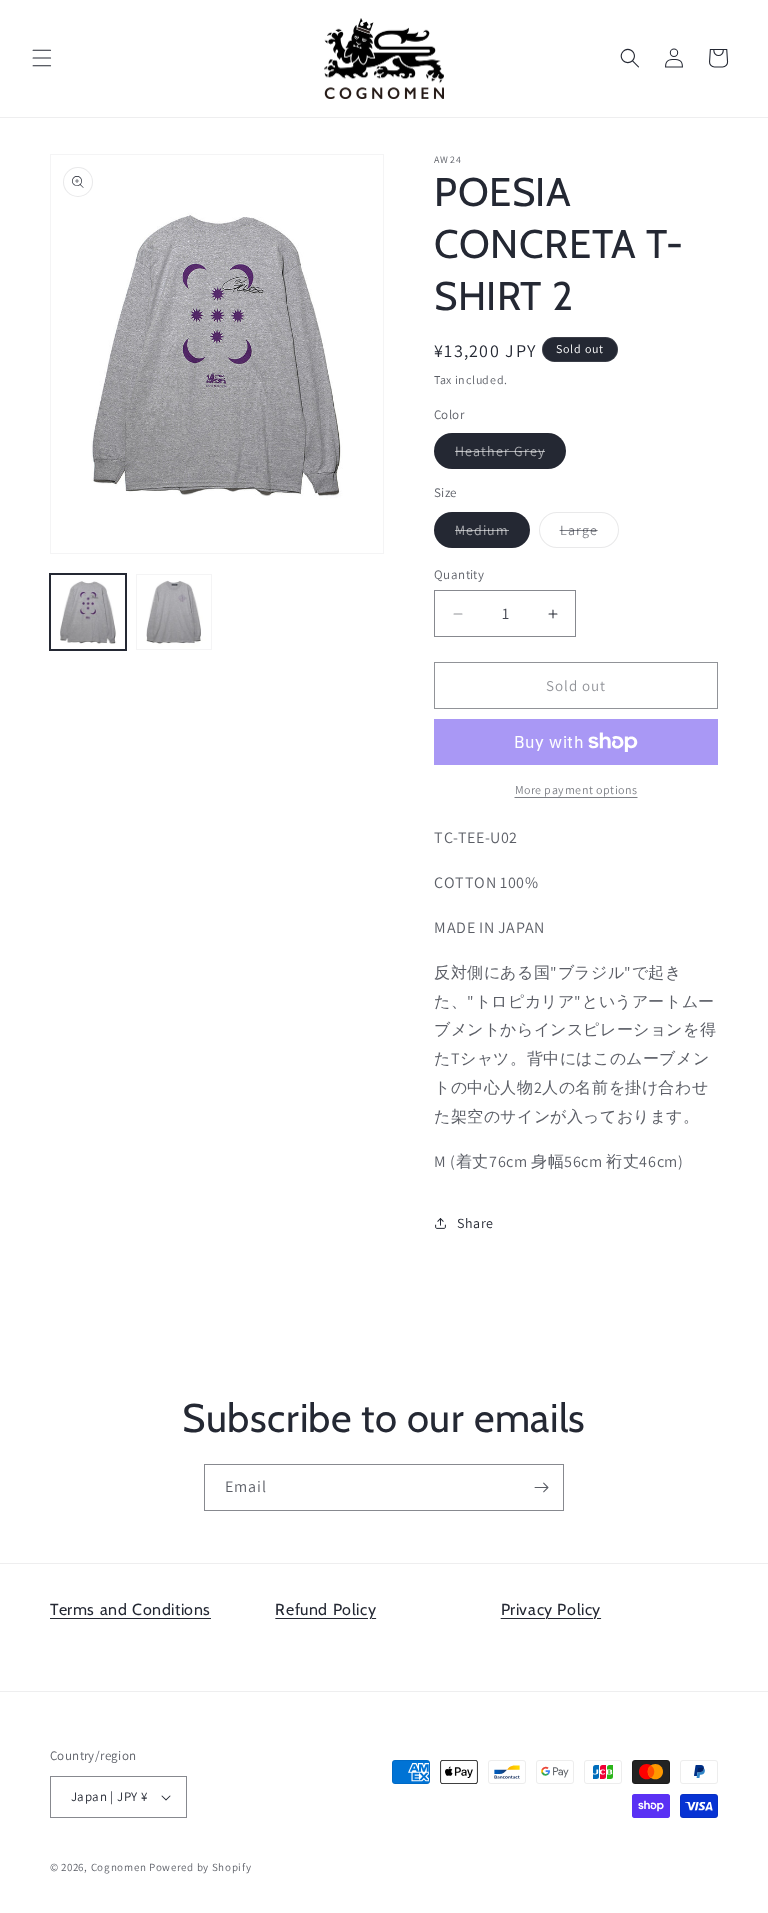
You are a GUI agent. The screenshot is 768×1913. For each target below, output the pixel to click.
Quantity (459, 574)
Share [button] (475, 1223)
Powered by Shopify (200, 1867)
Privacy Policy (551, 1609)
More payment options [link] (576, 789)
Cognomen (119, 1867)
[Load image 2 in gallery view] (174, 612)
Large (589, 534)
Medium (492, 534)
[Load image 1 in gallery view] (88, 612)
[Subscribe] (541, 1487)
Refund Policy (325, 1609)
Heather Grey (510, 455)
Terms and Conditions (130, 1609)
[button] (42, 58)
